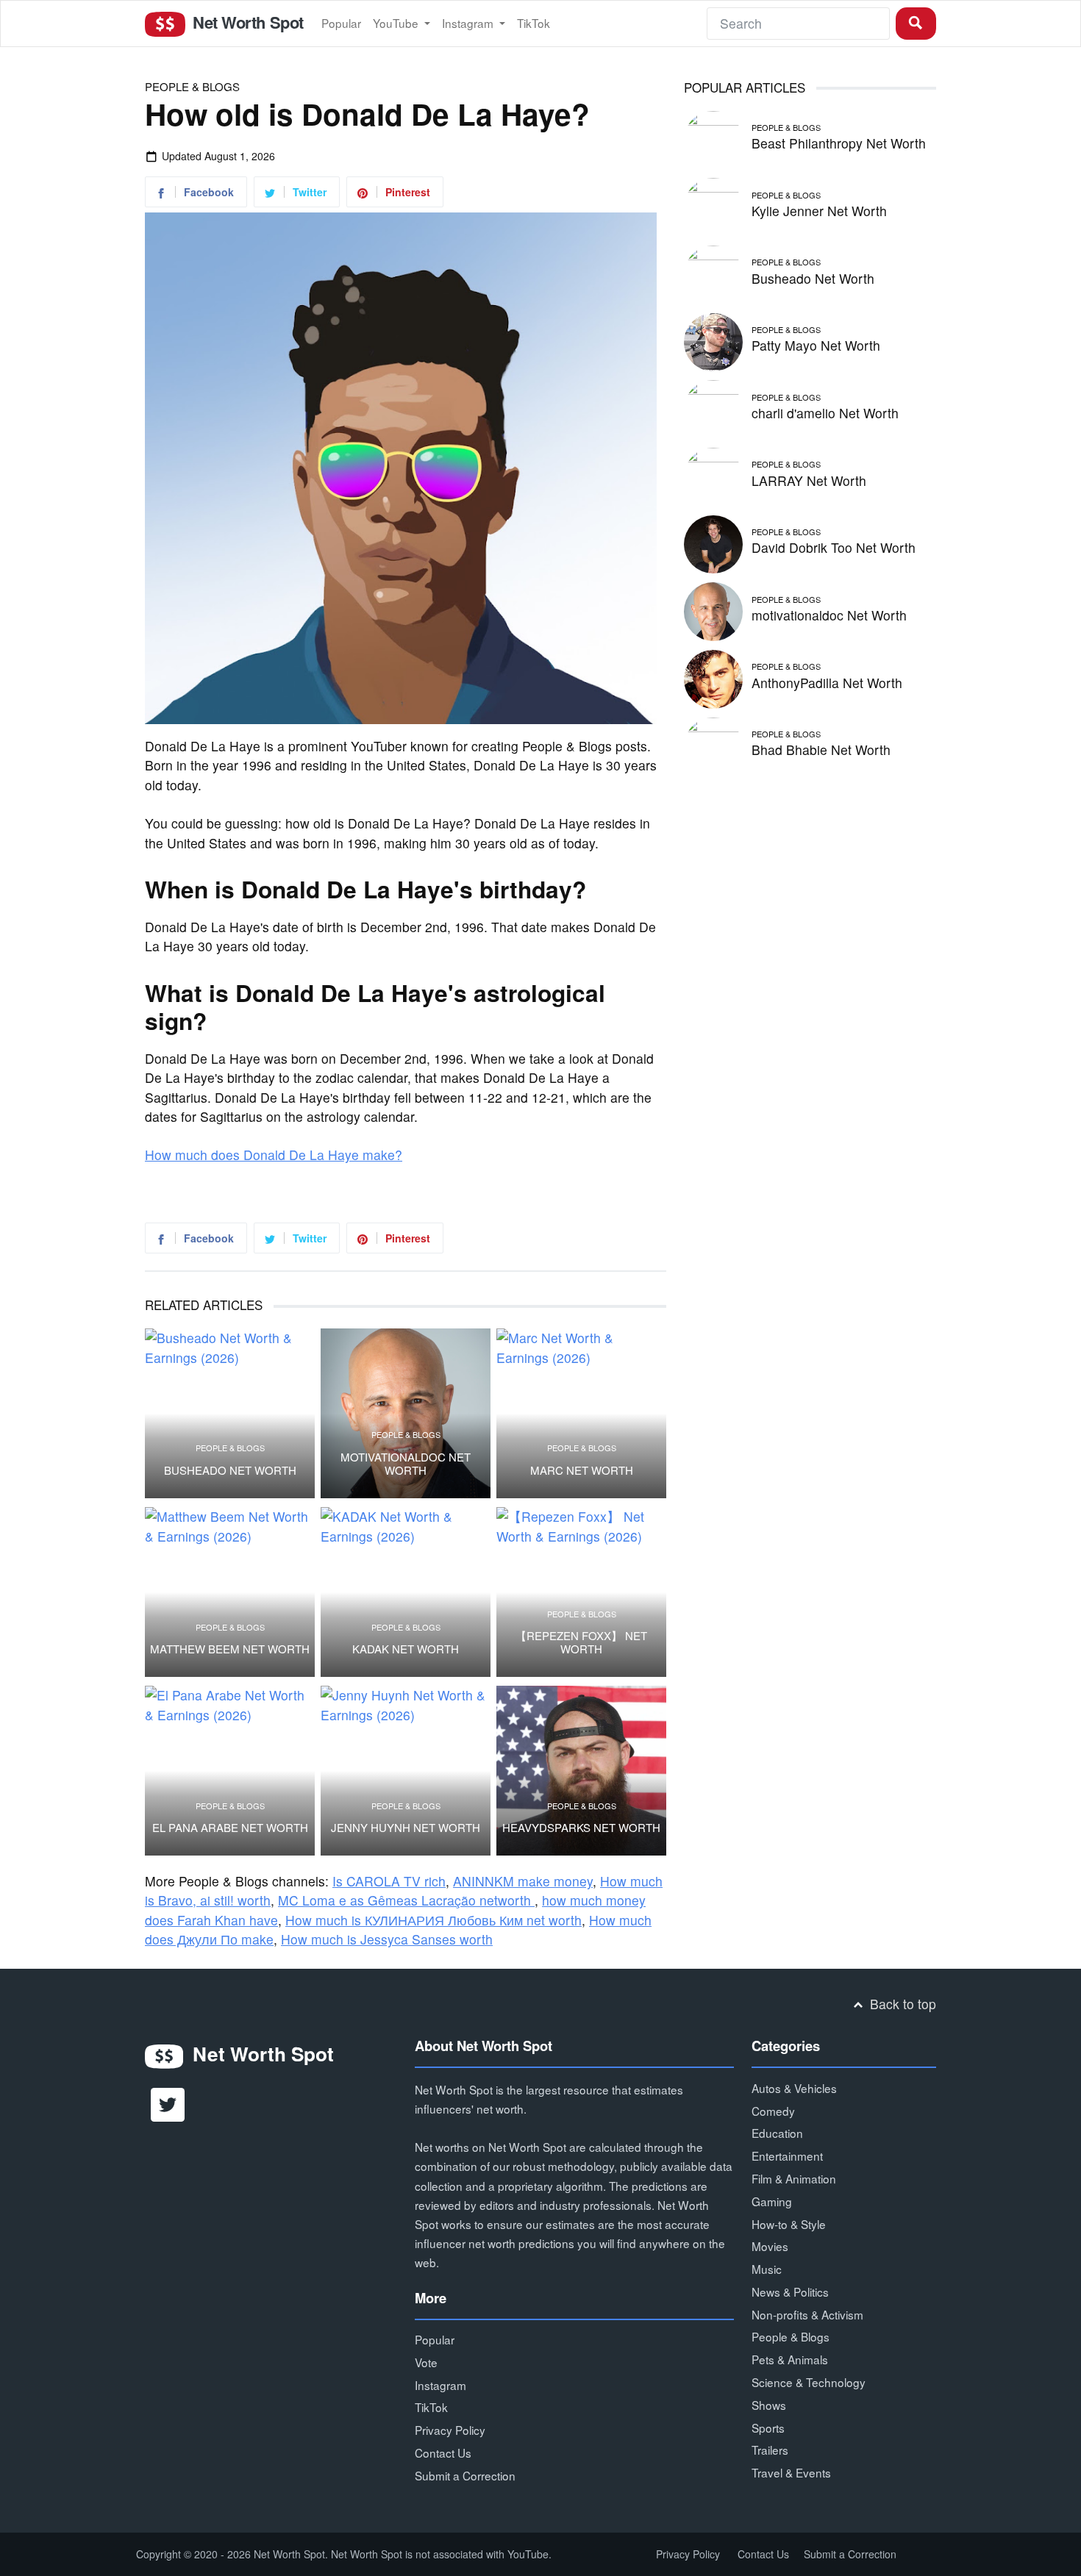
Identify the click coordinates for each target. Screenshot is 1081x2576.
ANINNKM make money (523, 1881)
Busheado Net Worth (230, 1470)
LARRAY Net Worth (809, 480)
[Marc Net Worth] (581, 1413)
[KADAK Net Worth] (406, 1592)
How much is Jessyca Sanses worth (387, 1939)
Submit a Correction (465, 2475)
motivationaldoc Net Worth (406, 1464)
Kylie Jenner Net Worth (819, 211)
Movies (770, 2246)
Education (777, 2133)
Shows (769, 2405)
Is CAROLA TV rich (389, 1881)
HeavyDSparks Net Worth (581, 1828)
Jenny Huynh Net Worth (406, 1828)
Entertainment (787, 2155)
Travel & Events (791, 2472)
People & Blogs (192, 86)
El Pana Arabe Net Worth (230, 1828)
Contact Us (443, 2452)
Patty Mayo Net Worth (816, 345)
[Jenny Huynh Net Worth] (406, 1771)
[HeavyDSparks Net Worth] (581, 1771)
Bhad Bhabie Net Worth (821, 749)
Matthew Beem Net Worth (230, 1649)
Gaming (772, 2201)
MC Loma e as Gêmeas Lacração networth (406, 1900)
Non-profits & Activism (807, 2314)
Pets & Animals (790, 2359)
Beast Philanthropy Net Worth (839, 143)
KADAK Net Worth (406, 1649)
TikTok (534, 23)
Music (767, 2269)
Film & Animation (794, 2178)
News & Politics (790, 2291)
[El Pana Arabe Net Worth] (230, 1771)
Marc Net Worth (582, 1470)
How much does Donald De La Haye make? (274, 1155)
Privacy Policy (450, 2430)
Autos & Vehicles (794, 2088)
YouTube (397, 23)
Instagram (469, 23)
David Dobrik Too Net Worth (834, 547)
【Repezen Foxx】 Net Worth (581, 1642)
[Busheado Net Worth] (230, 1413)
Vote (426, 2362)
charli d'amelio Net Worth (825, 413)
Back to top (901, 2004)
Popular (341, 23)
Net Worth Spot (246, 22)
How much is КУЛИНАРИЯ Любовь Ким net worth (434, 1920)
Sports (768, 2427)
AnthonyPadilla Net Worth (827, 683)
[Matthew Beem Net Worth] (230, 1592)
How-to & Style (789, 2224)
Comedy (773, 2111)
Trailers (770, 2450)
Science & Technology (809, 2382)
